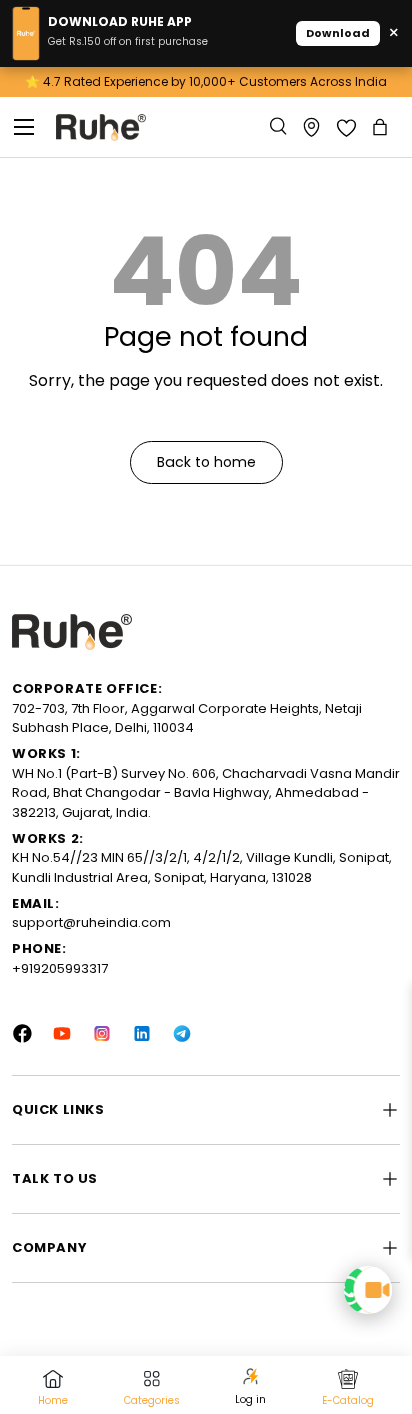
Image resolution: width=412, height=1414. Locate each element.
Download (338, 33)
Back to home (206, 462)
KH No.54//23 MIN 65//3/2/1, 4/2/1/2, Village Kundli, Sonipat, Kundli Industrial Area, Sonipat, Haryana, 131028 (202, 867)
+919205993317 (60, 968)
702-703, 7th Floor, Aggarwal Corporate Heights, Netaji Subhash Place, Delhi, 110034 (187, 718)
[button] (382, 127)
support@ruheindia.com (91, 922)
